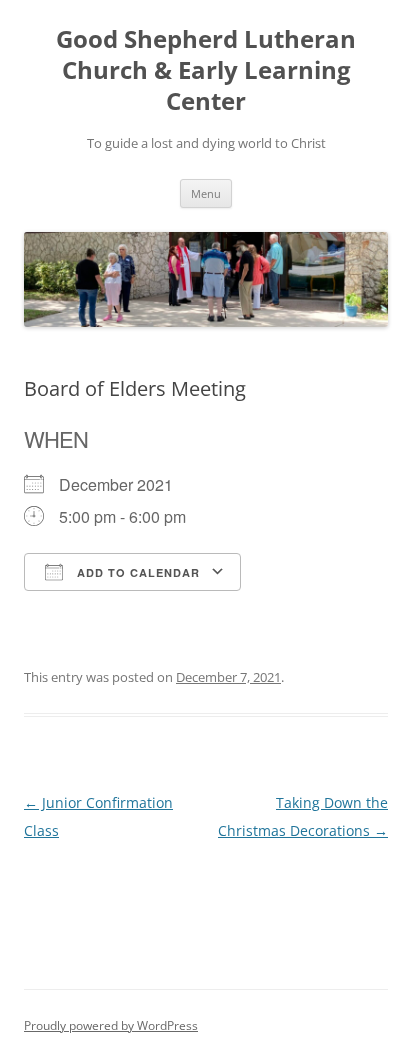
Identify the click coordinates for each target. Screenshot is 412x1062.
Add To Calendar (136, 572)
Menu (206, 193)
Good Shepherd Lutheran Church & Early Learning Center (206, 70)
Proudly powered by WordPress (111, 1025)
